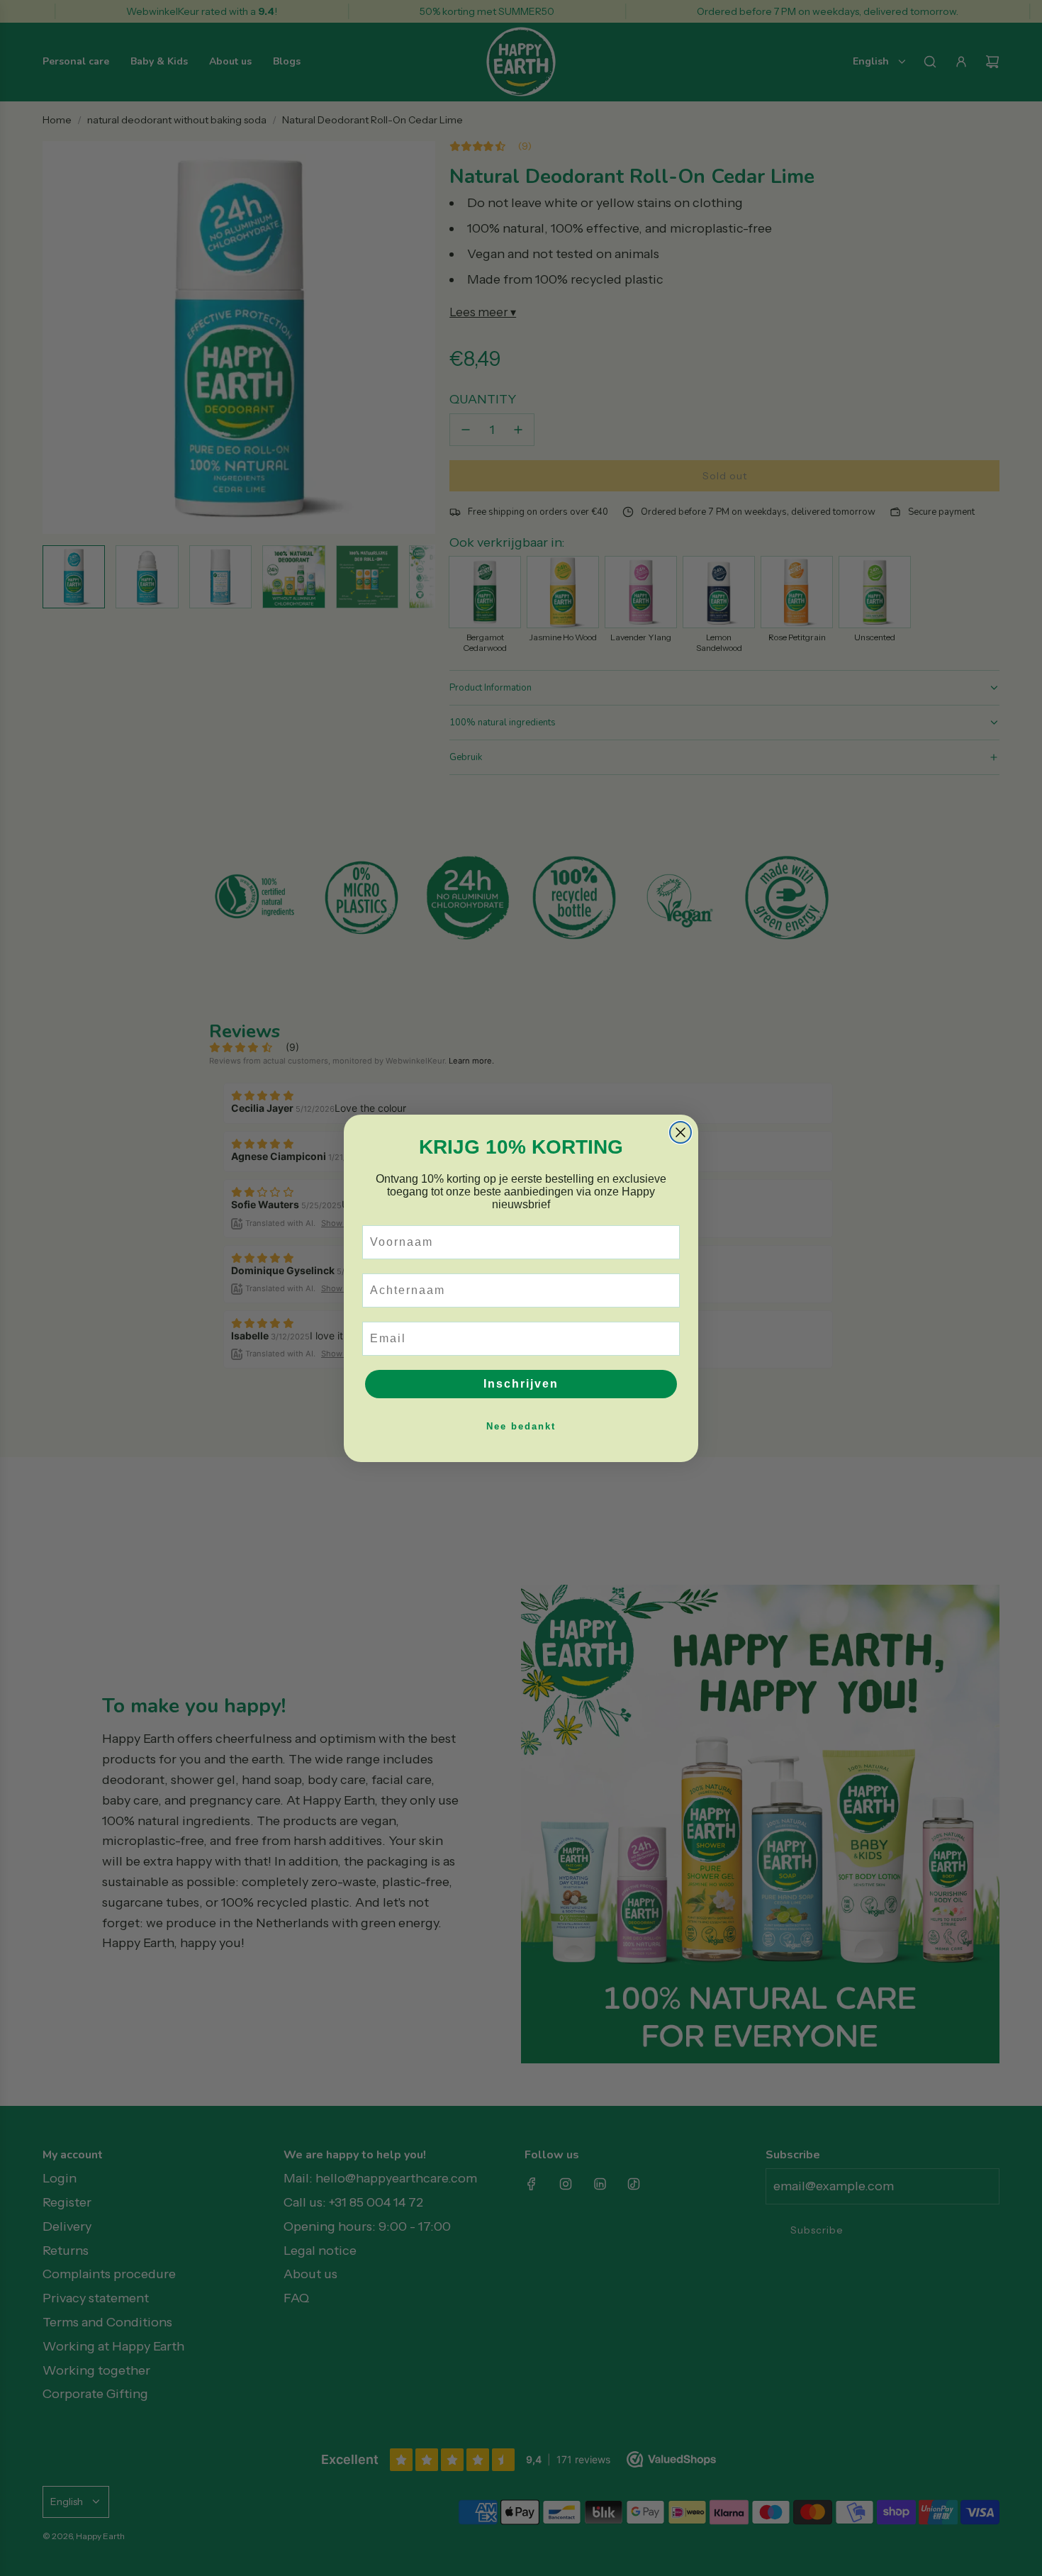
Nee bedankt (521, 1426)
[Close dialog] (680, 1132)
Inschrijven (521, 1384)
